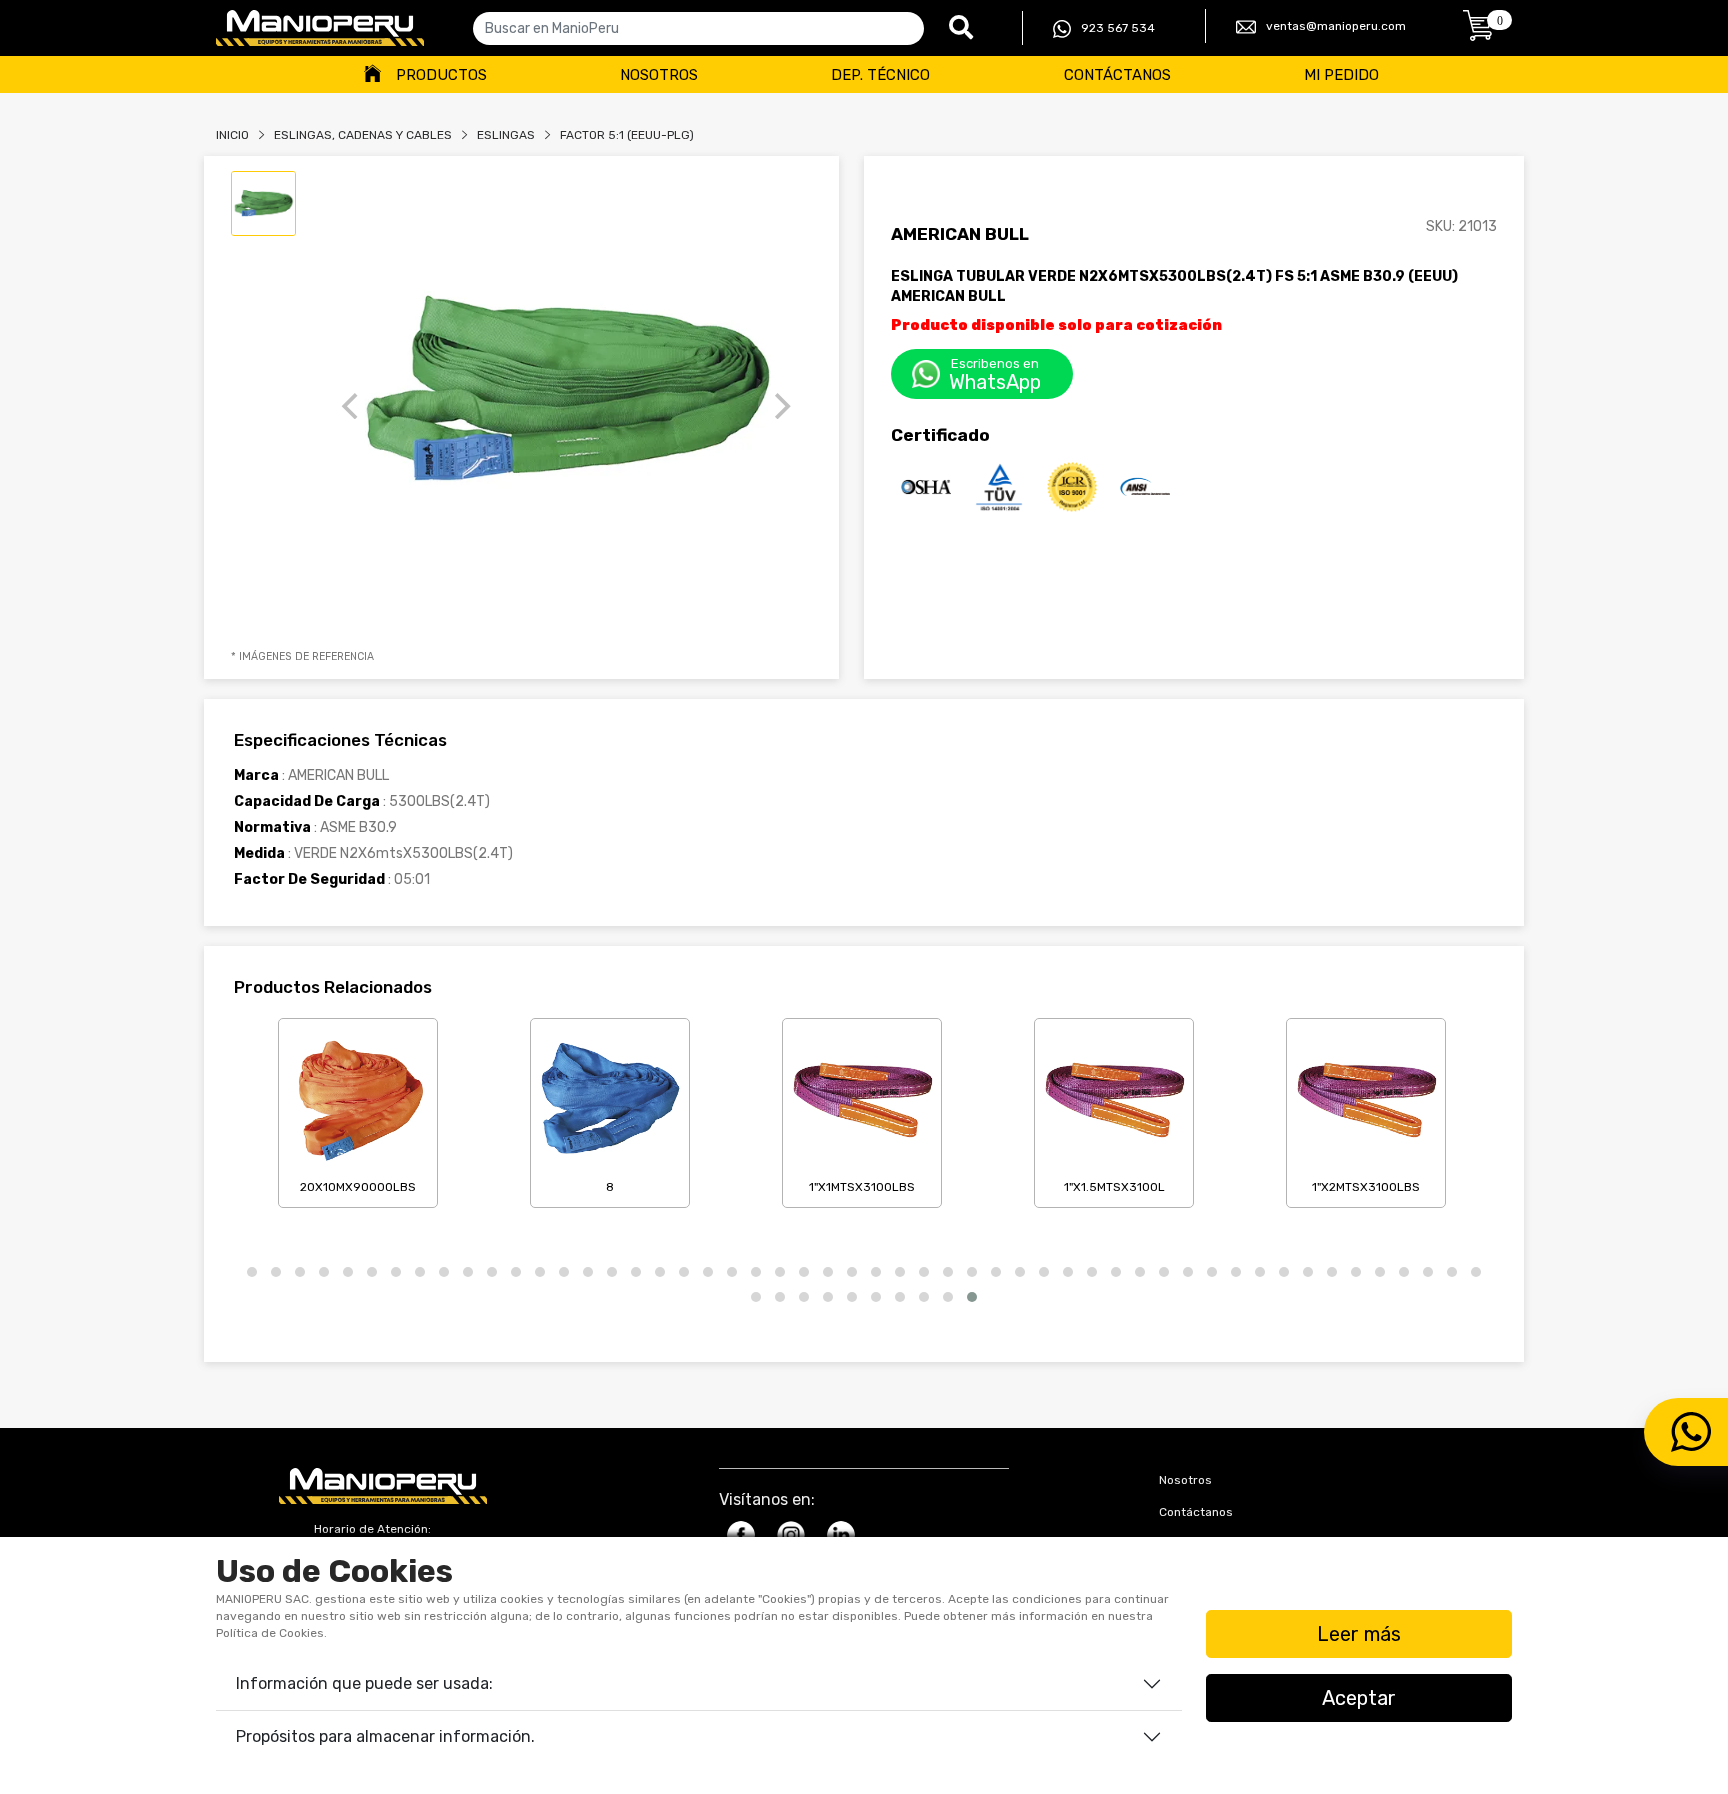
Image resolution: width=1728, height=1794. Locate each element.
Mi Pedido (1341, 75)
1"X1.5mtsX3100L (1114, 1187)
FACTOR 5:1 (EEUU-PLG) (627, 135)
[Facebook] (741, 1535)
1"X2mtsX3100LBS (1366, 1187)
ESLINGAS (506, 135)
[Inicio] (320, 28)
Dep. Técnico (880, 75)
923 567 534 (1118, 28)
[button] (252, 1272)
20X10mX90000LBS (358, 1187)
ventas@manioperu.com (1336, 26)
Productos (441, 75)
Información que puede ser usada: (364, 1683)
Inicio (232, 135)
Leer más (1359, 1634)
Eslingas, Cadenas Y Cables (363, 135)
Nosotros (659, 75)
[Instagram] (791, 1535)
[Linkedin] (841, 1535)
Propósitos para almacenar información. (385, 1736)
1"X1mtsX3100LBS (862, 1187)
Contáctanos (1117, 75)
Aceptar (1359, 1698)
